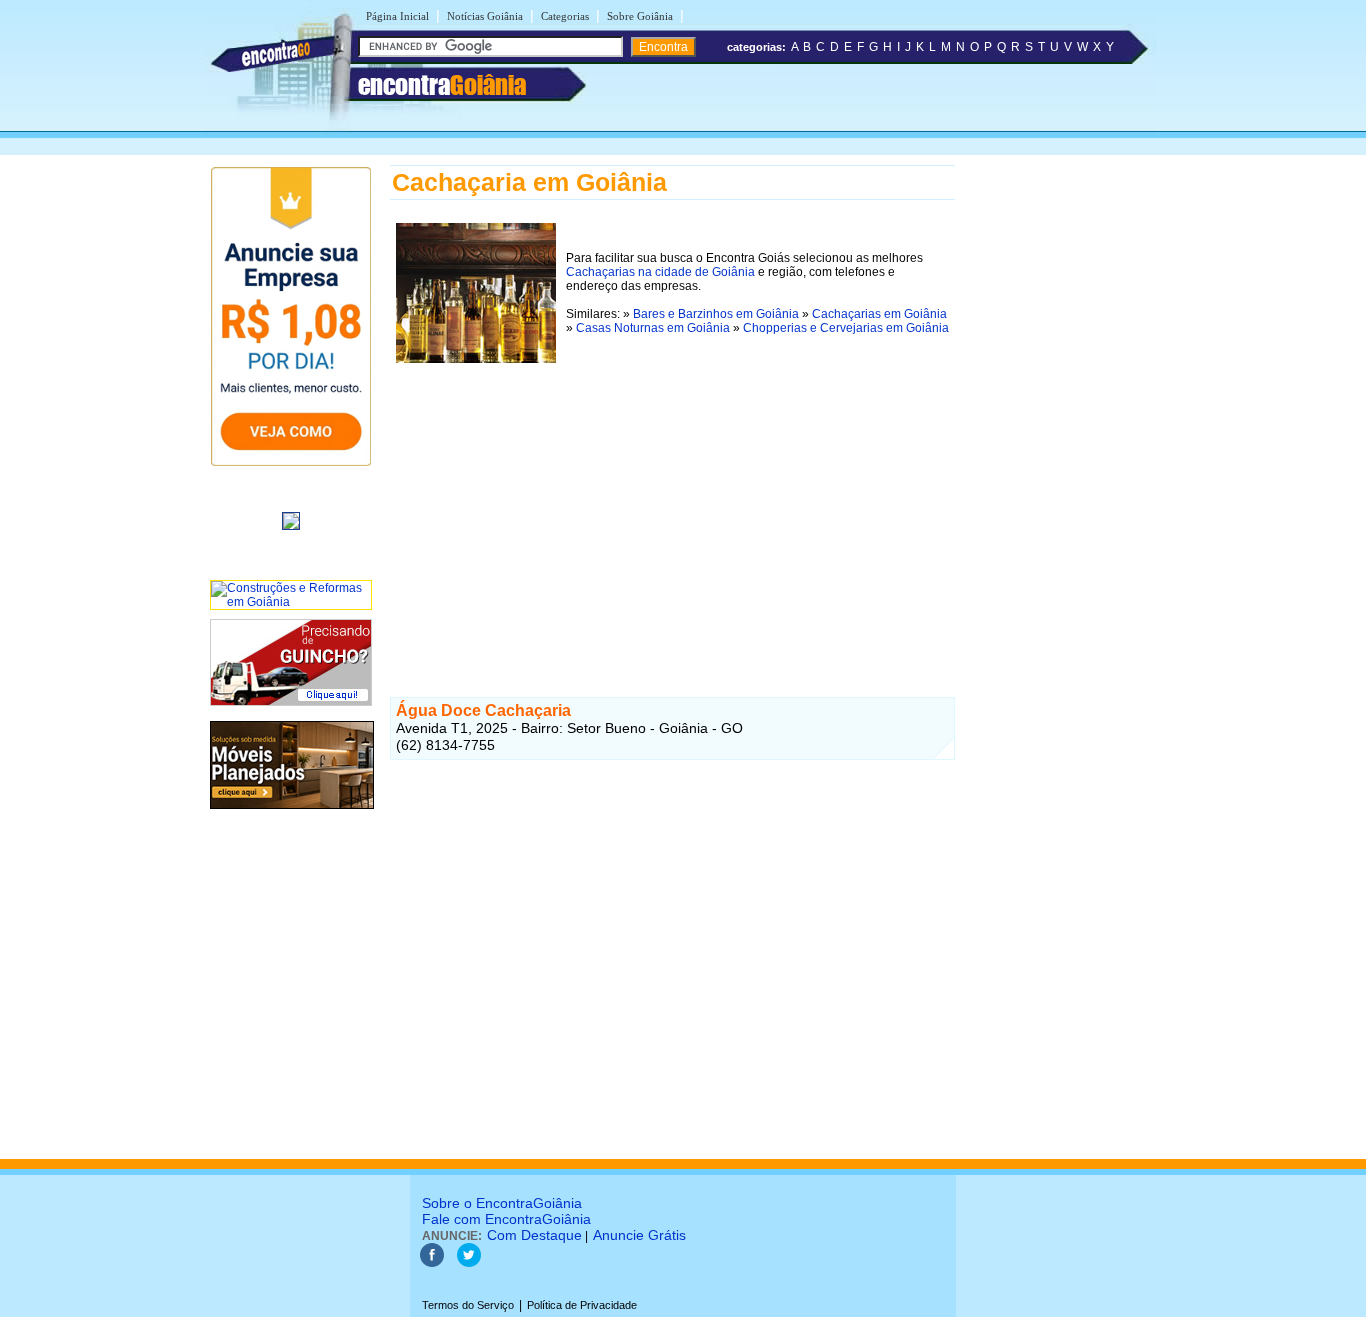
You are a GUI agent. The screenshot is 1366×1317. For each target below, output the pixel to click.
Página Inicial (397, 16)
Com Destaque (534, 1235)
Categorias (565, 16)
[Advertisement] (672, 509)
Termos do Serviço (468, 1305)
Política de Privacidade (582, 1305)
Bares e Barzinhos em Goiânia (716, 314)
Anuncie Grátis (639, 1235)
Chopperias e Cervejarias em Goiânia (846, 328)
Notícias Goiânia (485, 16)
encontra (442, 85)
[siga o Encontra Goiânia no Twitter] (469, 1263)
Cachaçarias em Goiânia (879, 314)
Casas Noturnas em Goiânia (653, 328)
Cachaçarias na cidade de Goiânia (660, 272)
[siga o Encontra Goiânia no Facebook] (432, 1263)
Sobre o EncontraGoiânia (502, 1203)
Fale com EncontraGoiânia (506, 1219)
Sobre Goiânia (640, 16)
